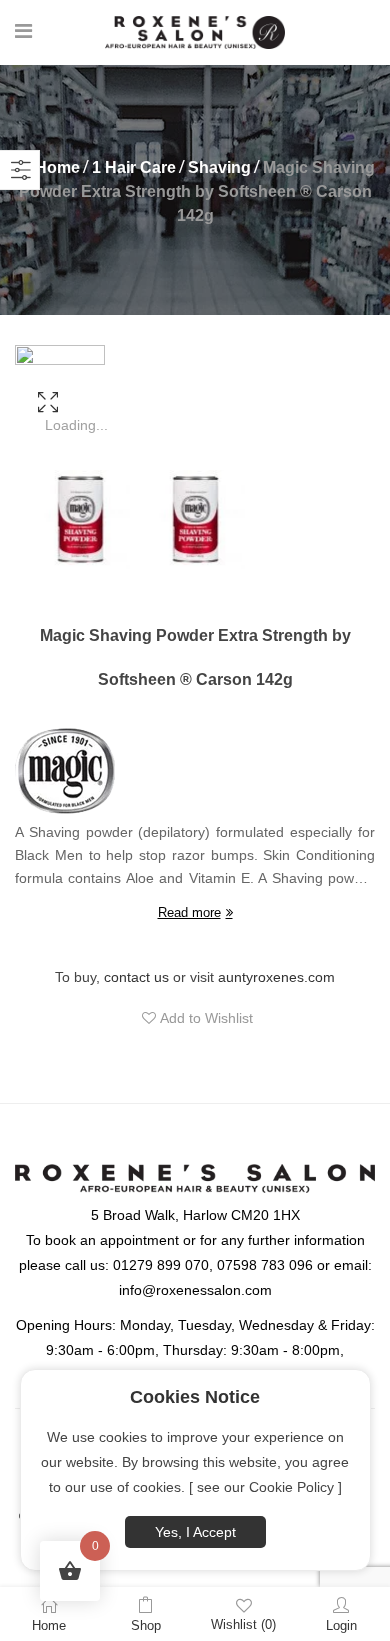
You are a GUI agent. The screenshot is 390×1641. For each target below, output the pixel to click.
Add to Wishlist (204, 1018)
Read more (189, 912)
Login (341, 1625)
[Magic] (65, 771)
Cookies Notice (195, 1397)
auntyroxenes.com (276, 977)
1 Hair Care (134, 167)
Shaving (219, 167)
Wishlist (243, 1624)
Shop (146, 1625)
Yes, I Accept (195, 1532)
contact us (136, 977)
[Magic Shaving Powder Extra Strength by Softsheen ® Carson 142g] (47, 428)
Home (57, 167)
